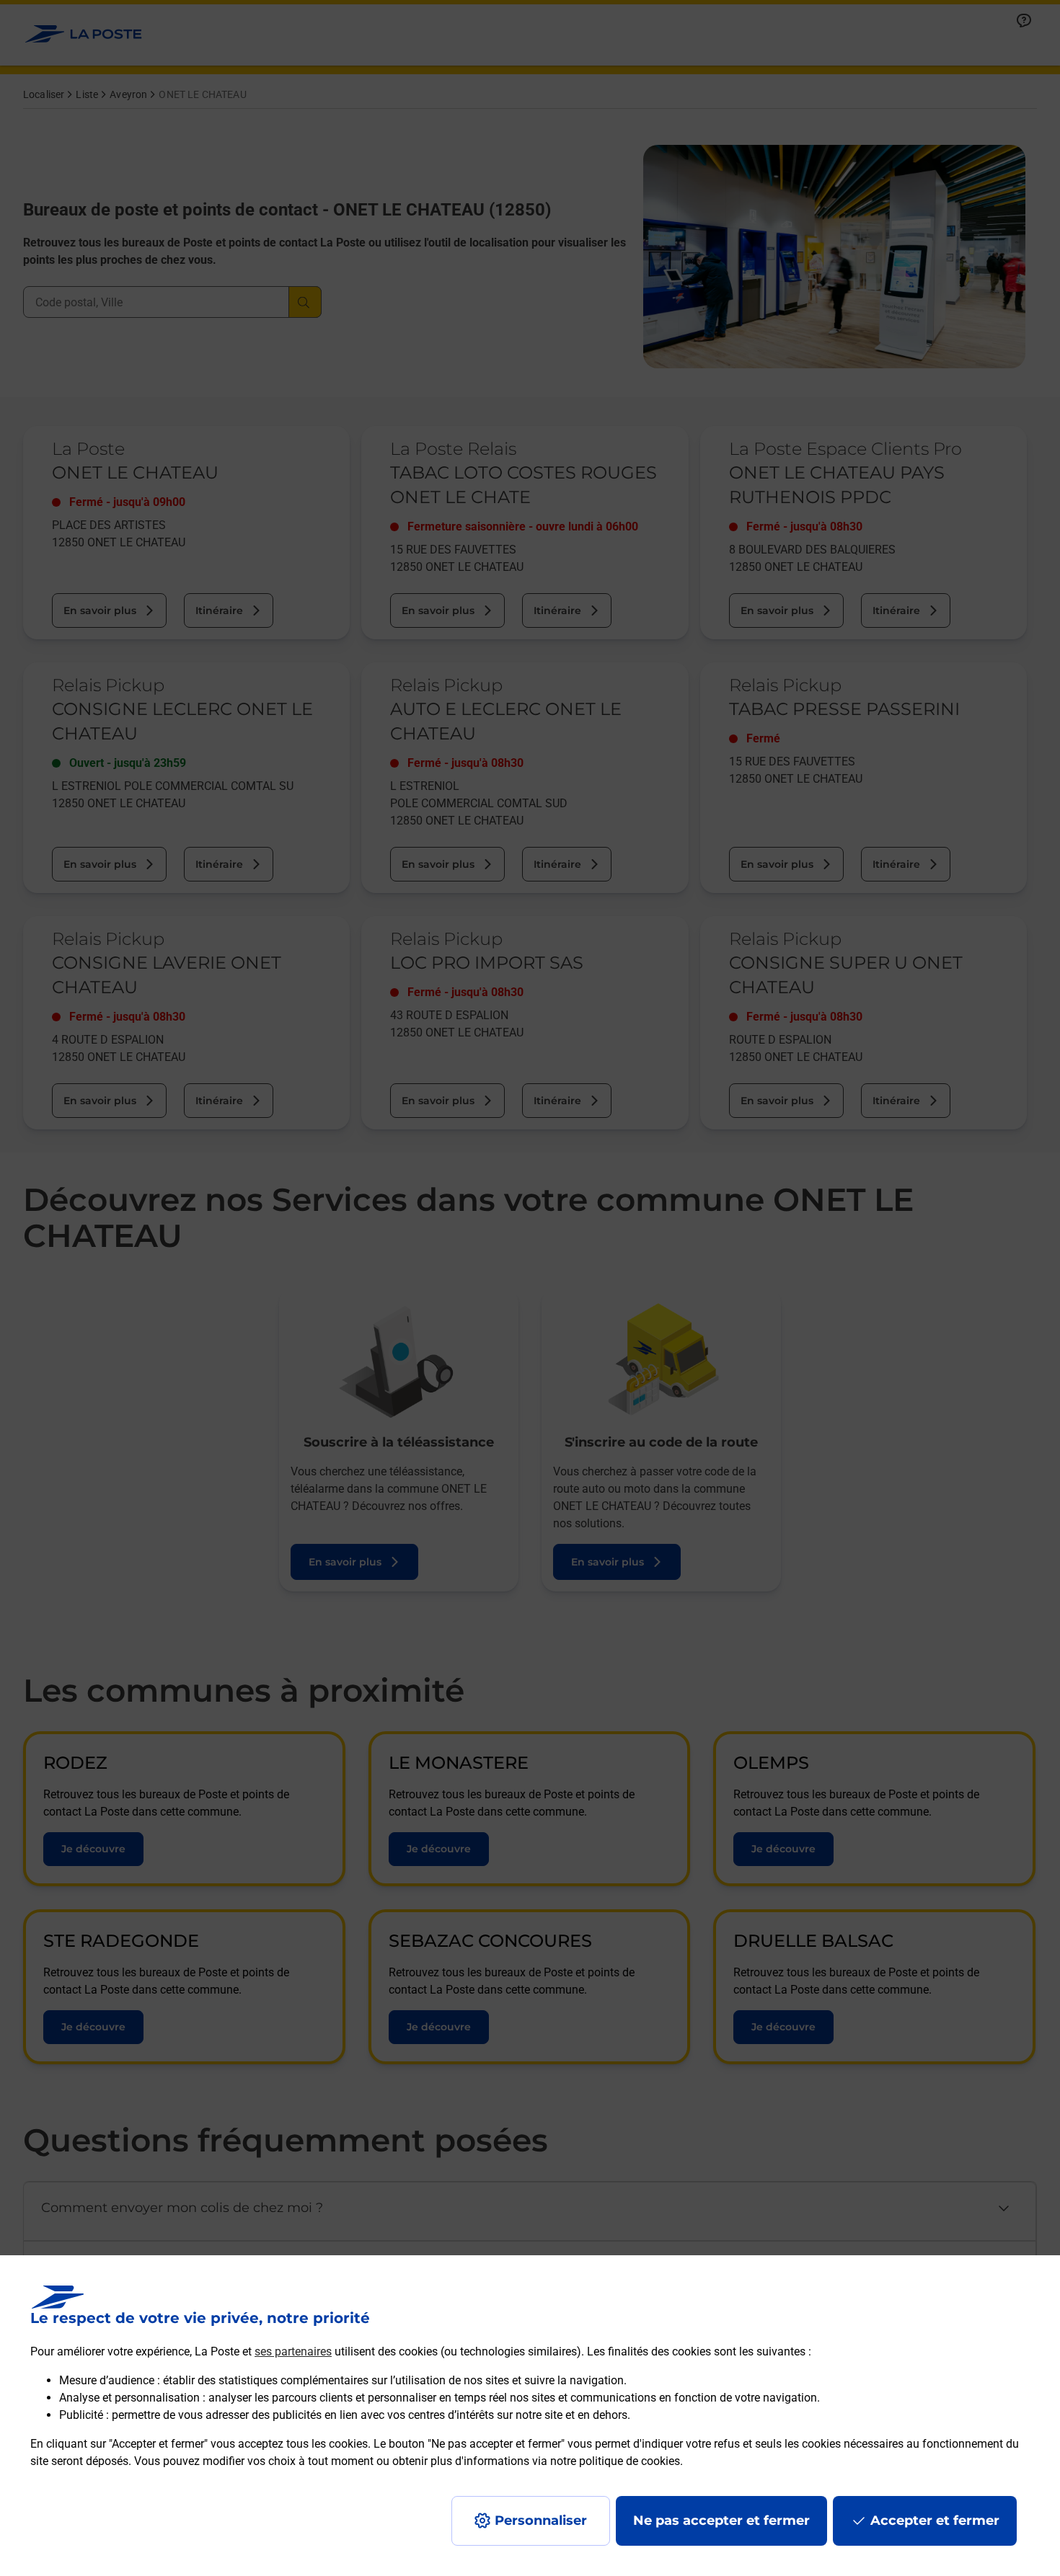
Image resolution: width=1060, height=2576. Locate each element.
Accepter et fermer (935, 2521)
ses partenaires (293, 2351)
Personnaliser (541, 2521)
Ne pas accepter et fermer (721, 2521)
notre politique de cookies (615, 2461)
